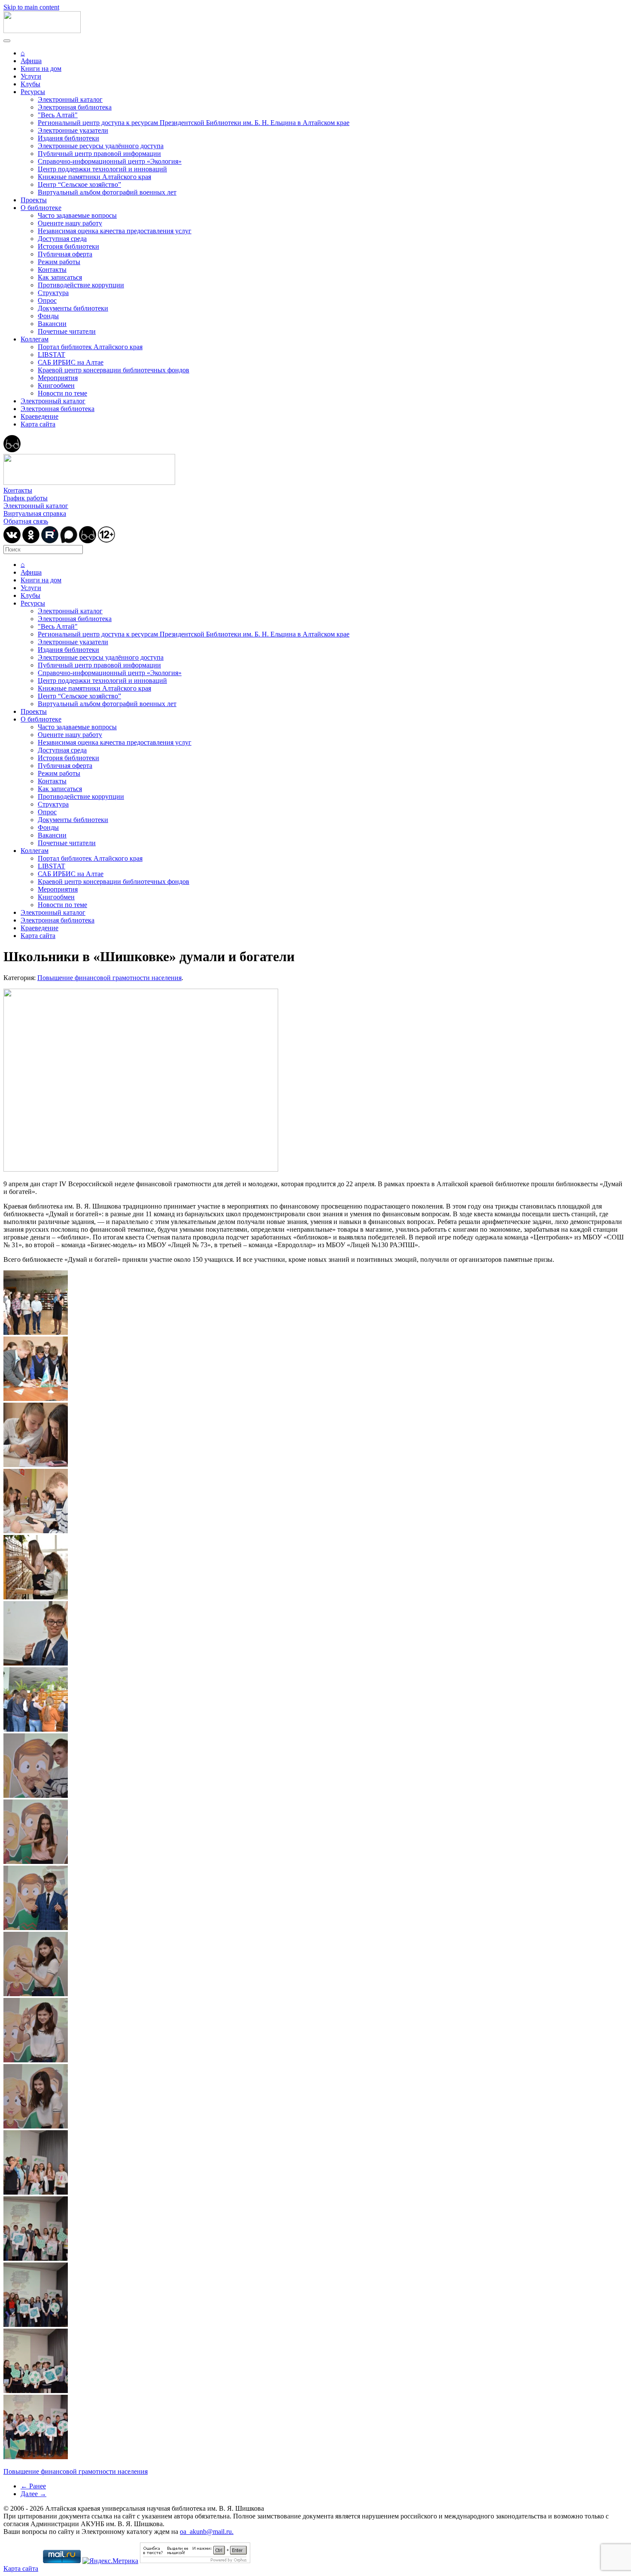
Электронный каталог (70, 99)
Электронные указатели (73, 130)
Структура (53, 293)
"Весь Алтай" (58, 115)
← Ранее (33, 2486)
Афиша (31, 61)
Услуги (31, 76)
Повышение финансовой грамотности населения (109, 978)
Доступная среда (62, 239)
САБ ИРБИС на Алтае (71, 362)
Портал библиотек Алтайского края (90, 347)
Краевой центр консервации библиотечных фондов (114, 370)
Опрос (47, 300)
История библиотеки (68, 246)
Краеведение (39, 416)
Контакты (52, 269)
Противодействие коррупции (81, 285)
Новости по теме (62, 393)
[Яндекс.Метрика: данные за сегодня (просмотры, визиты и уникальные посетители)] (110, 2561)
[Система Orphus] (195, 2561)
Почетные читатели (67, 331)
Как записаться (60, 277)
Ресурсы (33, 92)
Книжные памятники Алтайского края (94, 177)
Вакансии (52, 324)
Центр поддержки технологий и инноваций (102, 169)
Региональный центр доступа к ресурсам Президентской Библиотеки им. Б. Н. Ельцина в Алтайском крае (194, 123)
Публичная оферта (65, 254)
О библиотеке (41, 208)
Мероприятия (58, 378)
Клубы (30, 84)
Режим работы (59, 262)
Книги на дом (41, 69)
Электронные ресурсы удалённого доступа (101, 146)
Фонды (48, 316)
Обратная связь (26, 521)
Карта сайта (38, 424)
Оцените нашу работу (70, 223)
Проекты (34, 200)
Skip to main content (31, 7)
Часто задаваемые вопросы (77, 215)
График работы (26, 498)
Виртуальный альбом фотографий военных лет (107, 192)
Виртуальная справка (35, 513)
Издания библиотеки (68, 138)
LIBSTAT (52, 355)
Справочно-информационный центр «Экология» (110, 161)
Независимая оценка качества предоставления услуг (115, 231)
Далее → (33, 2494)
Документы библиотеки (73, 308)
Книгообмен (56, 385)
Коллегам (35, 339)
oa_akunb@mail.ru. (207, 2532)
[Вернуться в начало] (42, 31)
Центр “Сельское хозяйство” (79, 184)
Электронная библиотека (75, 107)
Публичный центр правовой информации (99, 154)
